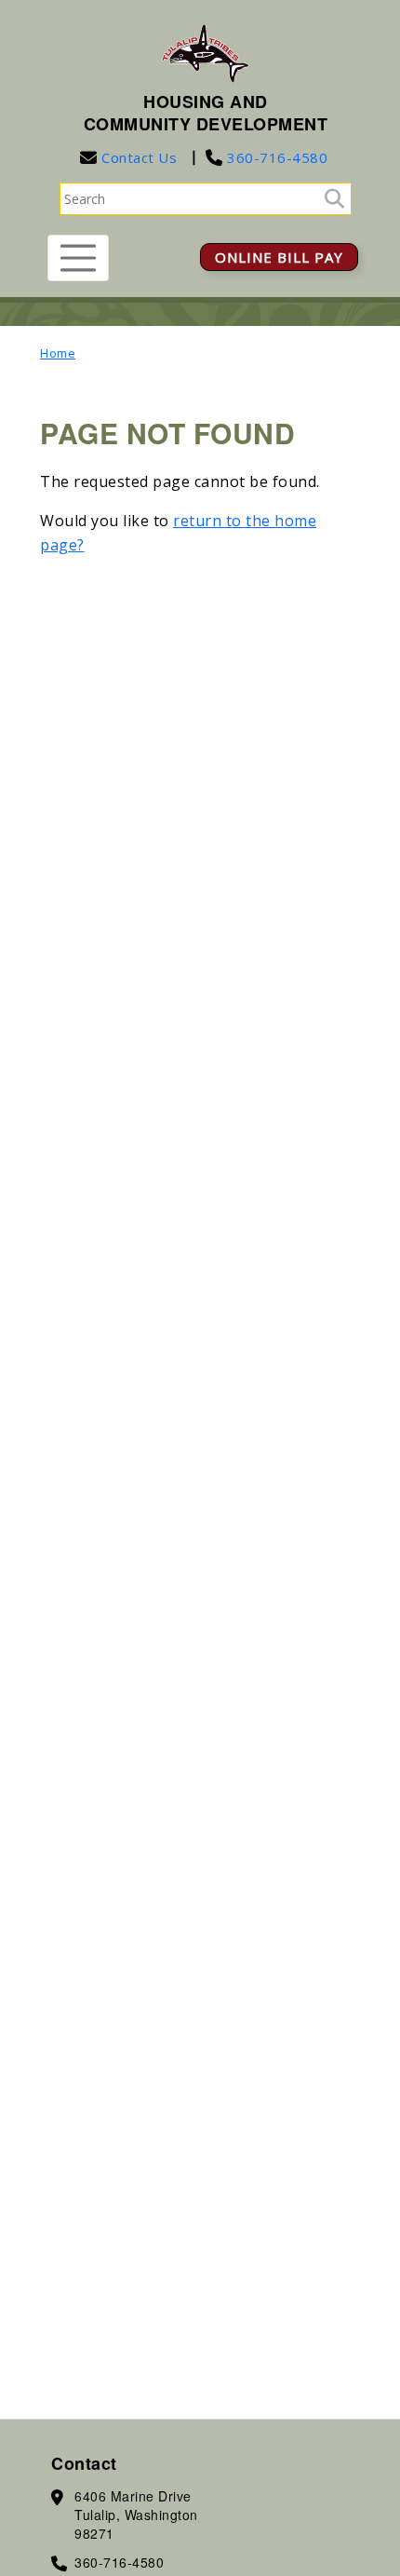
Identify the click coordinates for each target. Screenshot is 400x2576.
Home (58, 353)
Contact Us (139, 157)
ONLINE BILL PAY (279, 257)
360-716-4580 (276, 157)
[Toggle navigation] (78, 258)
